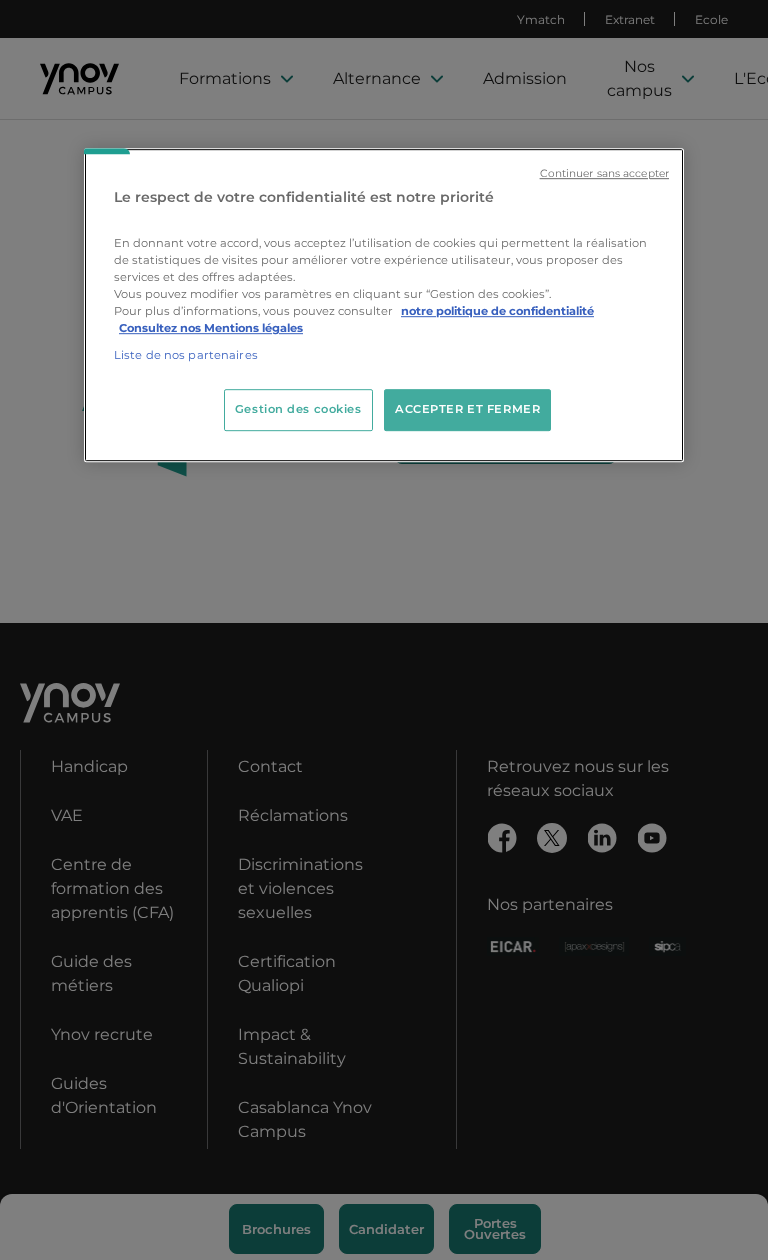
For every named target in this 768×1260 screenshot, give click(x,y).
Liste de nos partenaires (186, 355)
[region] (384, 305)
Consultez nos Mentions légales (211, 328)
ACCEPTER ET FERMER (467, 409)
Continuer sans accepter (604, 173)
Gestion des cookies (298, 409)
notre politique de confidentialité (497, 311)
